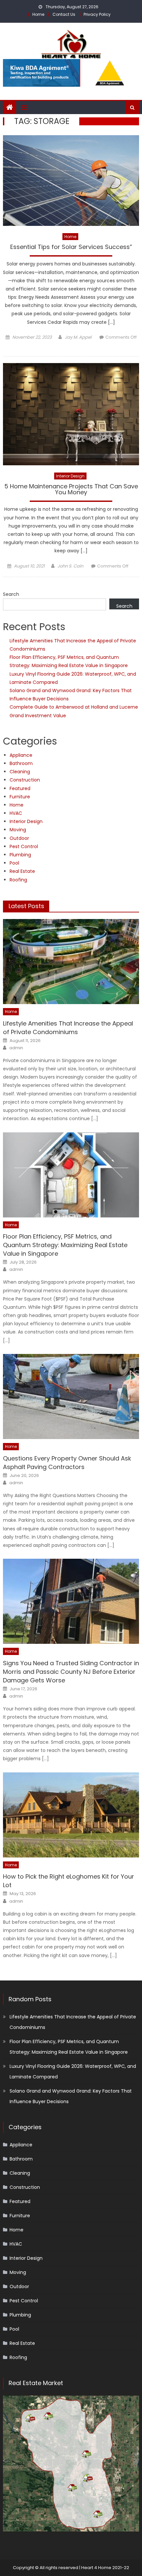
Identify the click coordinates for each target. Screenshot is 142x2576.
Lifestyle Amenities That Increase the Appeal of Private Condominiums (68, 1028)
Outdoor (19, 838)
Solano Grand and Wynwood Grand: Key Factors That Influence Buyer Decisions (71, 2096)
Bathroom (21, 763)
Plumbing (20, 855)
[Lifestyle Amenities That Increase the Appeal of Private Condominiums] (71, 962)
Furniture (20, 797)
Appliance (21, 755)
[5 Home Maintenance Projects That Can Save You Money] (71, 414)
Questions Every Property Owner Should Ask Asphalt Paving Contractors (67, 1463)
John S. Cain (70, 566)
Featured (20, 788)
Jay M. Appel (78, 337)
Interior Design (70, 476)
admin (16, 1048)
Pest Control (24, 846)
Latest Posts (26, 906)
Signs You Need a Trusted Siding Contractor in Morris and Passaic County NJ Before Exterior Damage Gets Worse (71, 1672)
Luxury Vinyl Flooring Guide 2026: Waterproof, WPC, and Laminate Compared (73, 2071)
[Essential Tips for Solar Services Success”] (71, 181)
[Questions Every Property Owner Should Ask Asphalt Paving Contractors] (71, 1396)
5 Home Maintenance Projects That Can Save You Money (71, 490)
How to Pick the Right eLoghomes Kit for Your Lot (69, 1881)
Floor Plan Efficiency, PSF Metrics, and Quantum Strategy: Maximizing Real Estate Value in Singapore (65, 1245)
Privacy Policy (97, 14)
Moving (18, 830)
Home (38, 14)
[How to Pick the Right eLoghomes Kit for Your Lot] (71, 1815)
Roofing (18, 880)
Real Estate (22, 871)
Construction (25, 780)
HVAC (16, 813)
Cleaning (20, 772)
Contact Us (64, 14)
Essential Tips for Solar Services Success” (71, 247)
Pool (14, 863)
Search (11, 594)
